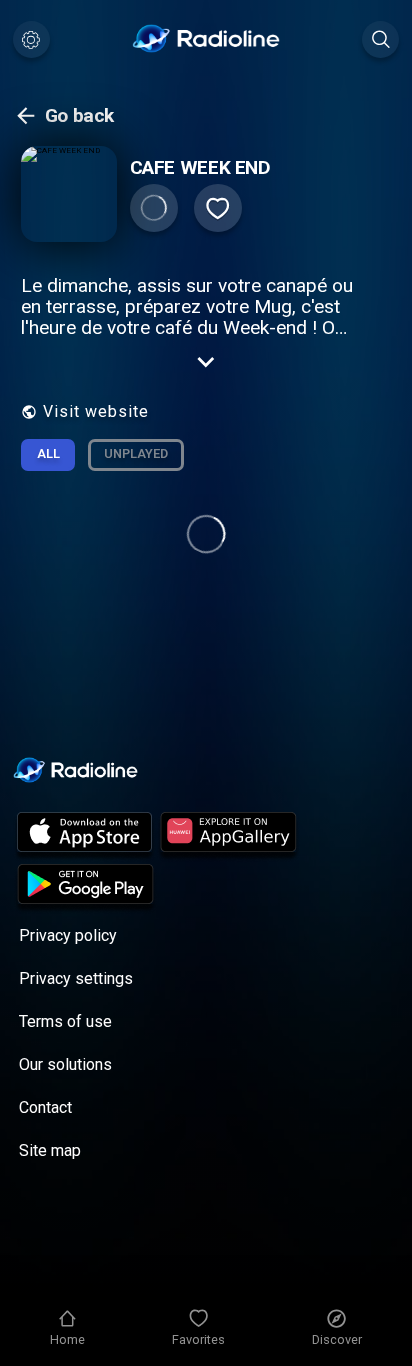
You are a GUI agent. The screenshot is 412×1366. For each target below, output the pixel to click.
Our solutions (65, 1064)
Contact (45, 1107)
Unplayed (136, 453)
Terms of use (65, 1021)
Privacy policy (68, 935)
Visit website (96, 411)
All (48, 453)
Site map (50, 1150)
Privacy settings (76, 978)
